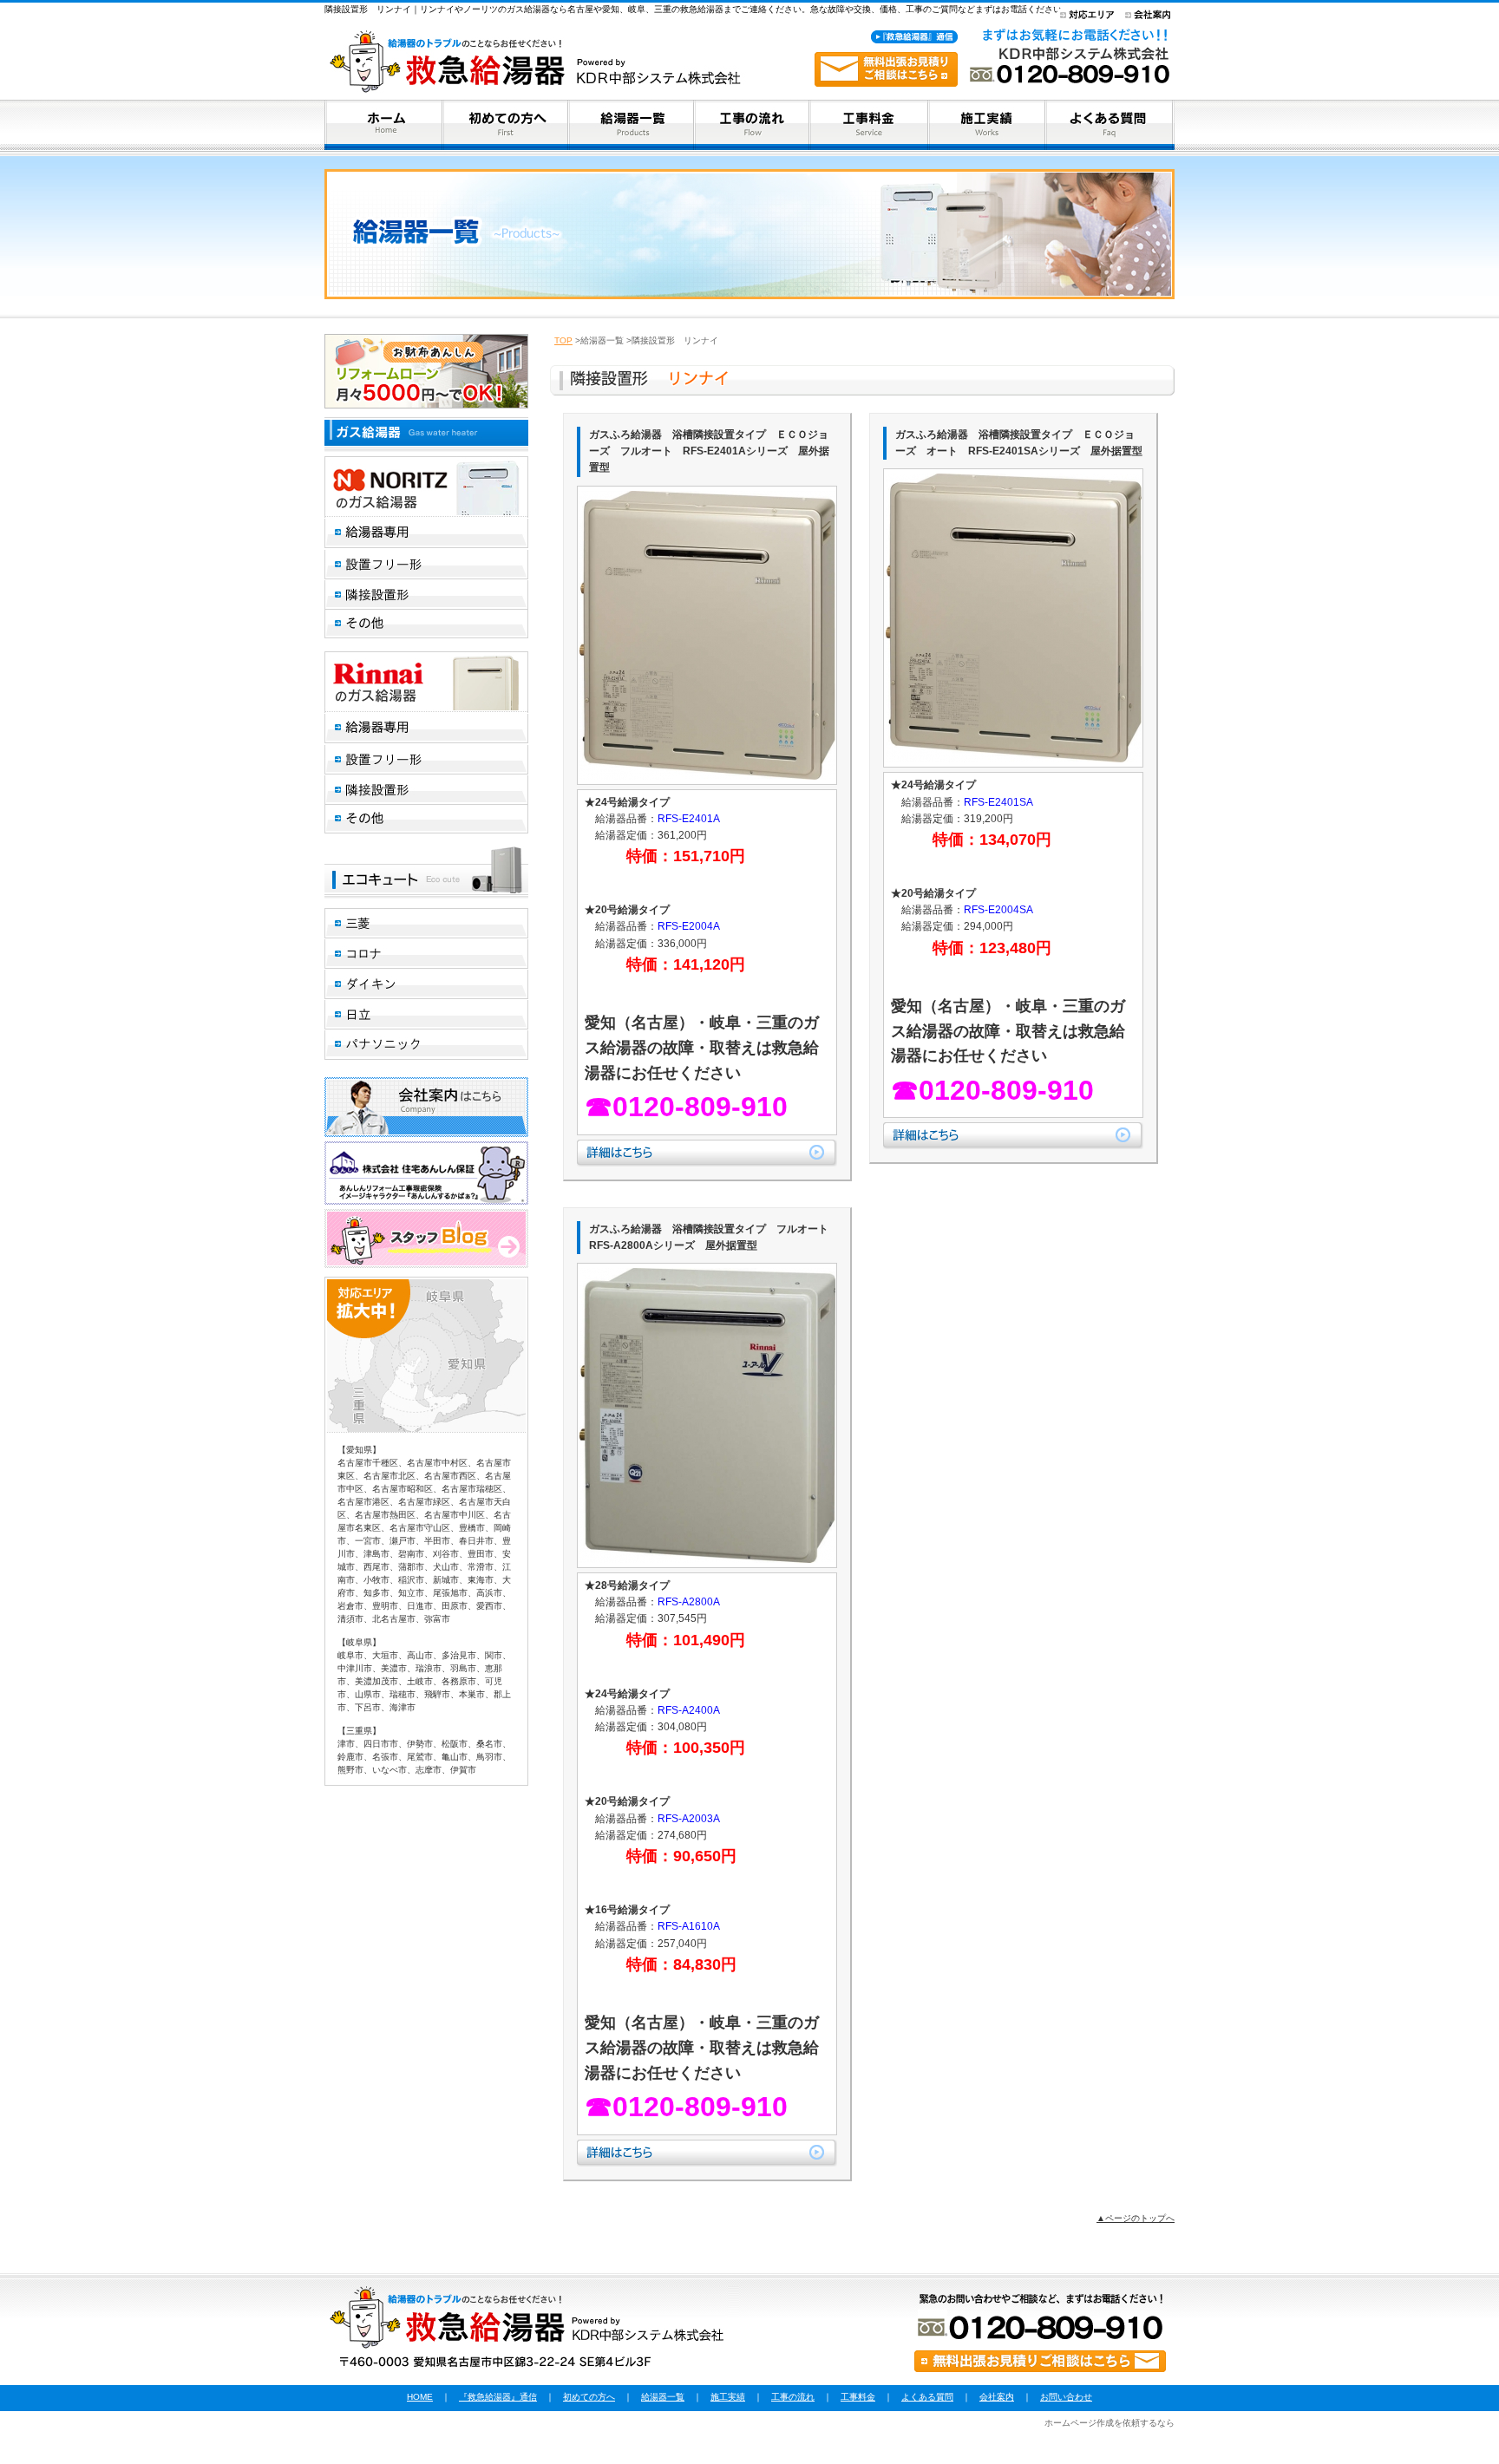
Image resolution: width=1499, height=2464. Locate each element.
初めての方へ (589, 2397)
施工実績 (728, 2397)
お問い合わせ (1066, 2397)
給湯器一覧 (663, 2397)
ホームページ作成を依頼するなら (1110, 2423)
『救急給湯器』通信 (498, 2397)
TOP (563, 340)
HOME (420, 2397)
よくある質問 (927, 2397)
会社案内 (997, 2397)
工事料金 (858, 2397)
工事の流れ (793, 2397)
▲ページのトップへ (1136, 2218)
